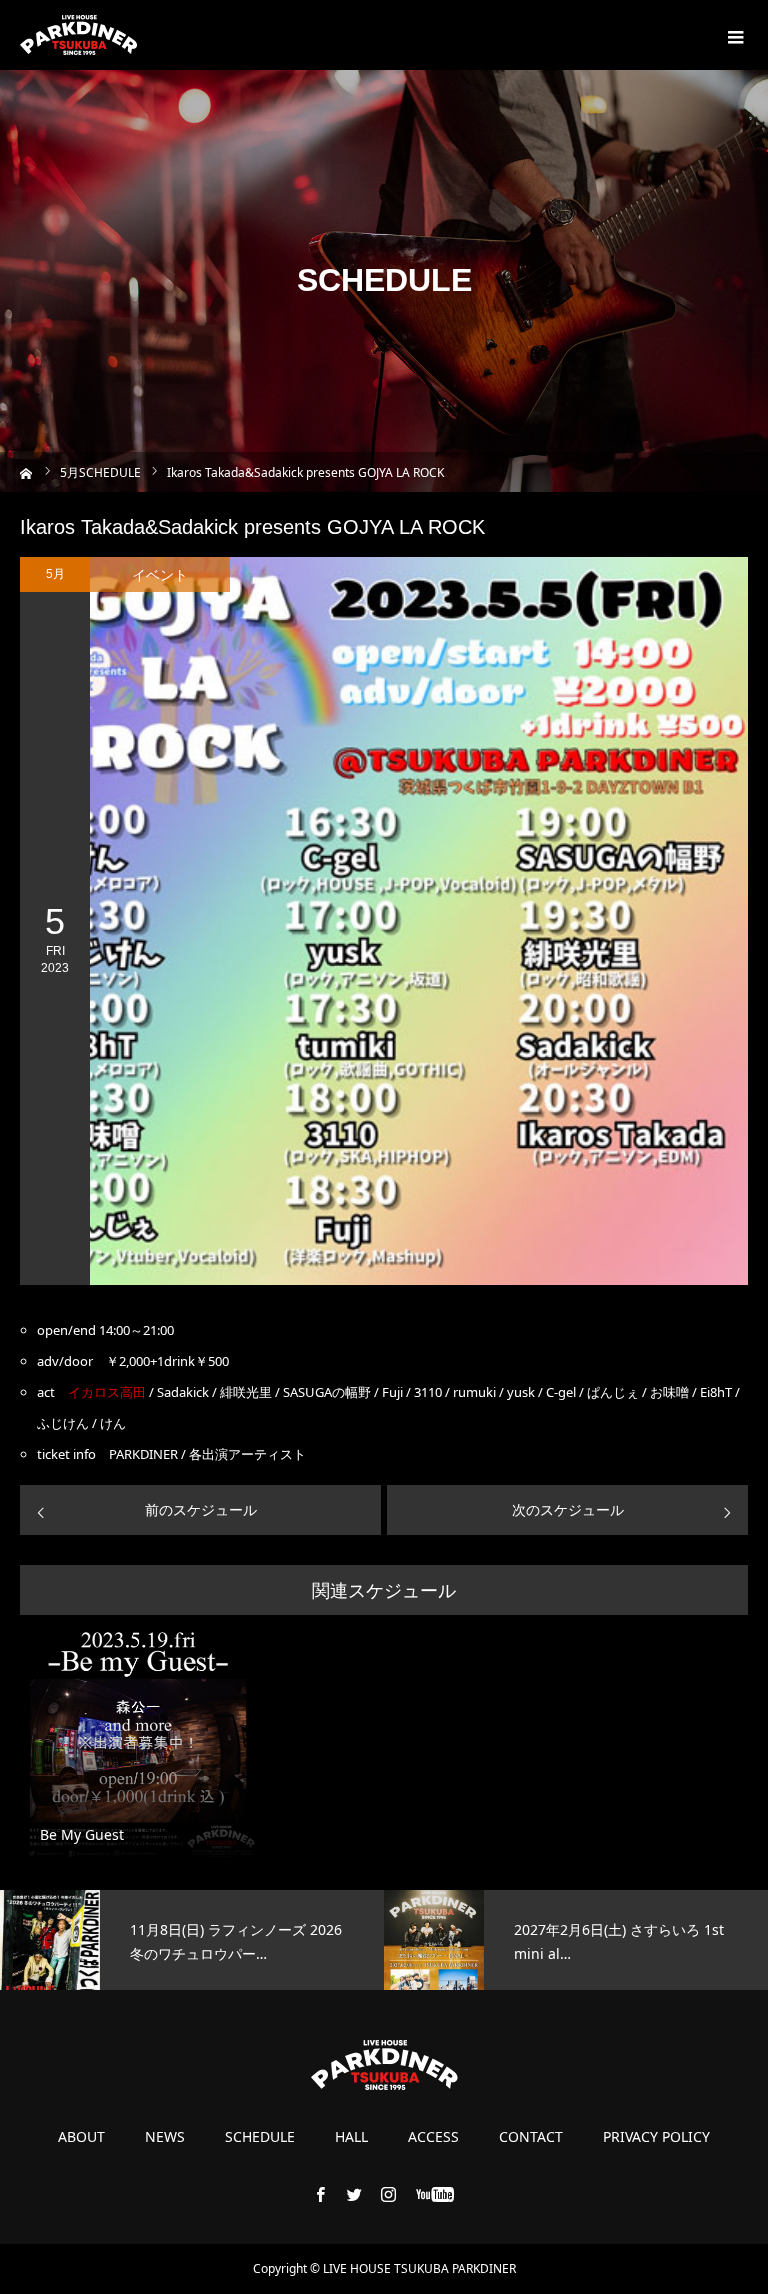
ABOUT (81, 2137)
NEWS (165, 2137)
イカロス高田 (107, 1392)
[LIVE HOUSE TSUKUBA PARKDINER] (78, 35)
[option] (192, 1940)
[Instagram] (389, 2194)
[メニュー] (733, 35)
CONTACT (531, 2137)
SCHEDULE (260, 2137)
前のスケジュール (201, 1509)
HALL (351, 2137)
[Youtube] (435, 2194)
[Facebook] (321, 2194)
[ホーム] (26, 471)
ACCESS (433, 2137)
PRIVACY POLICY (656, 2137)
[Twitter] (355, 2194)
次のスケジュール (568, 1509)
